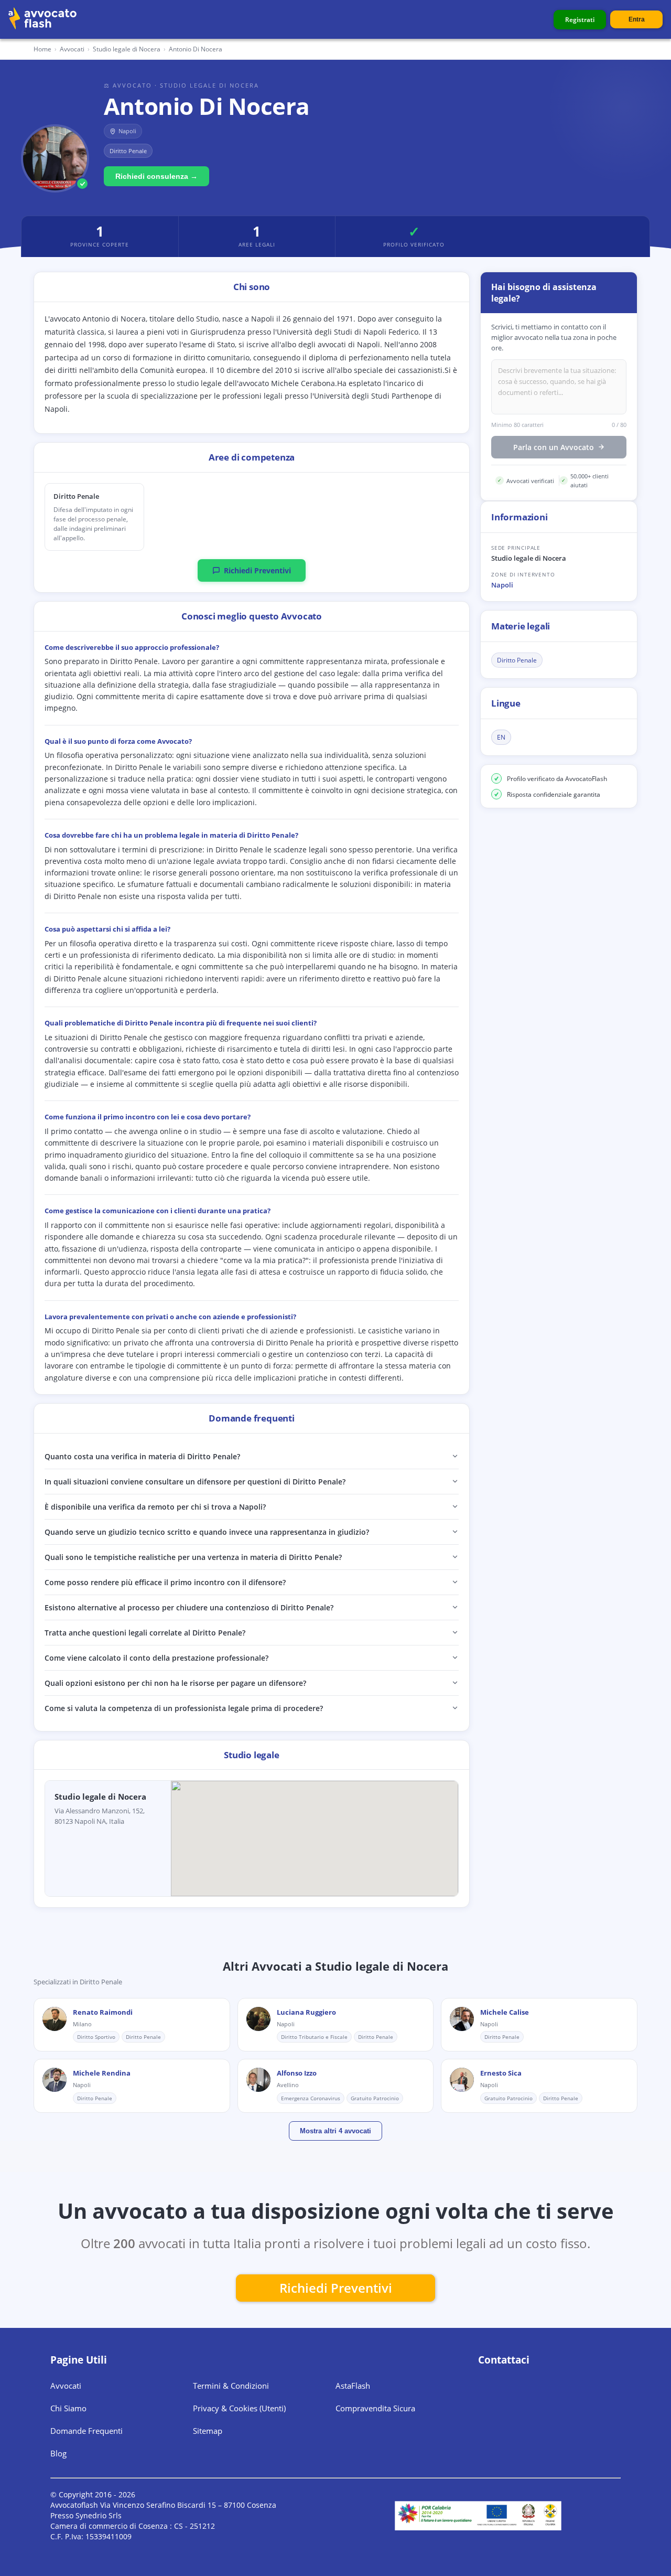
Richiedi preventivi (336, 2288)
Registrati (580, 20)
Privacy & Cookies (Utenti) (239, 2408)
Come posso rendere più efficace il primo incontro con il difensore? (165, 1582)
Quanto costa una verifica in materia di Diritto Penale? (142, 1456)
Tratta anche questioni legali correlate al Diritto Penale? (145, 1633)
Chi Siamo (68, 2408)
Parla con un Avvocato (554, 447)
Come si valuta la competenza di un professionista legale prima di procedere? (184, 1708)
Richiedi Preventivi (257, 570)
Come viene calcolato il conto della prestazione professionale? (156, 1658)
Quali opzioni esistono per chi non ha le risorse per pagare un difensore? (175, 1683)
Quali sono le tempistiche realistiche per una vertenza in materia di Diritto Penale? (193, 1557)
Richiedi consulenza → (156, 176)
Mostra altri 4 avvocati (335, 2131)
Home (42, 49)
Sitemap (208, 2431)
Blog (58, 2453)
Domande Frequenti (86, 2431)
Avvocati (72, 49)
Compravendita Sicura (375, 2408)
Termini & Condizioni (231, 2386)
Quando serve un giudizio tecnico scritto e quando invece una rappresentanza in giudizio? (207, 1532)
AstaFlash (353, 2386)
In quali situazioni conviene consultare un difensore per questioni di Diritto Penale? (195, 1482)
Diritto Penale (517, 660)
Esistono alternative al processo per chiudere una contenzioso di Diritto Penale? (189, 1607)
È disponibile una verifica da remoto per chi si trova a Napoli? (155, 1507)
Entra (637, 19)
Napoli (502, 585)
